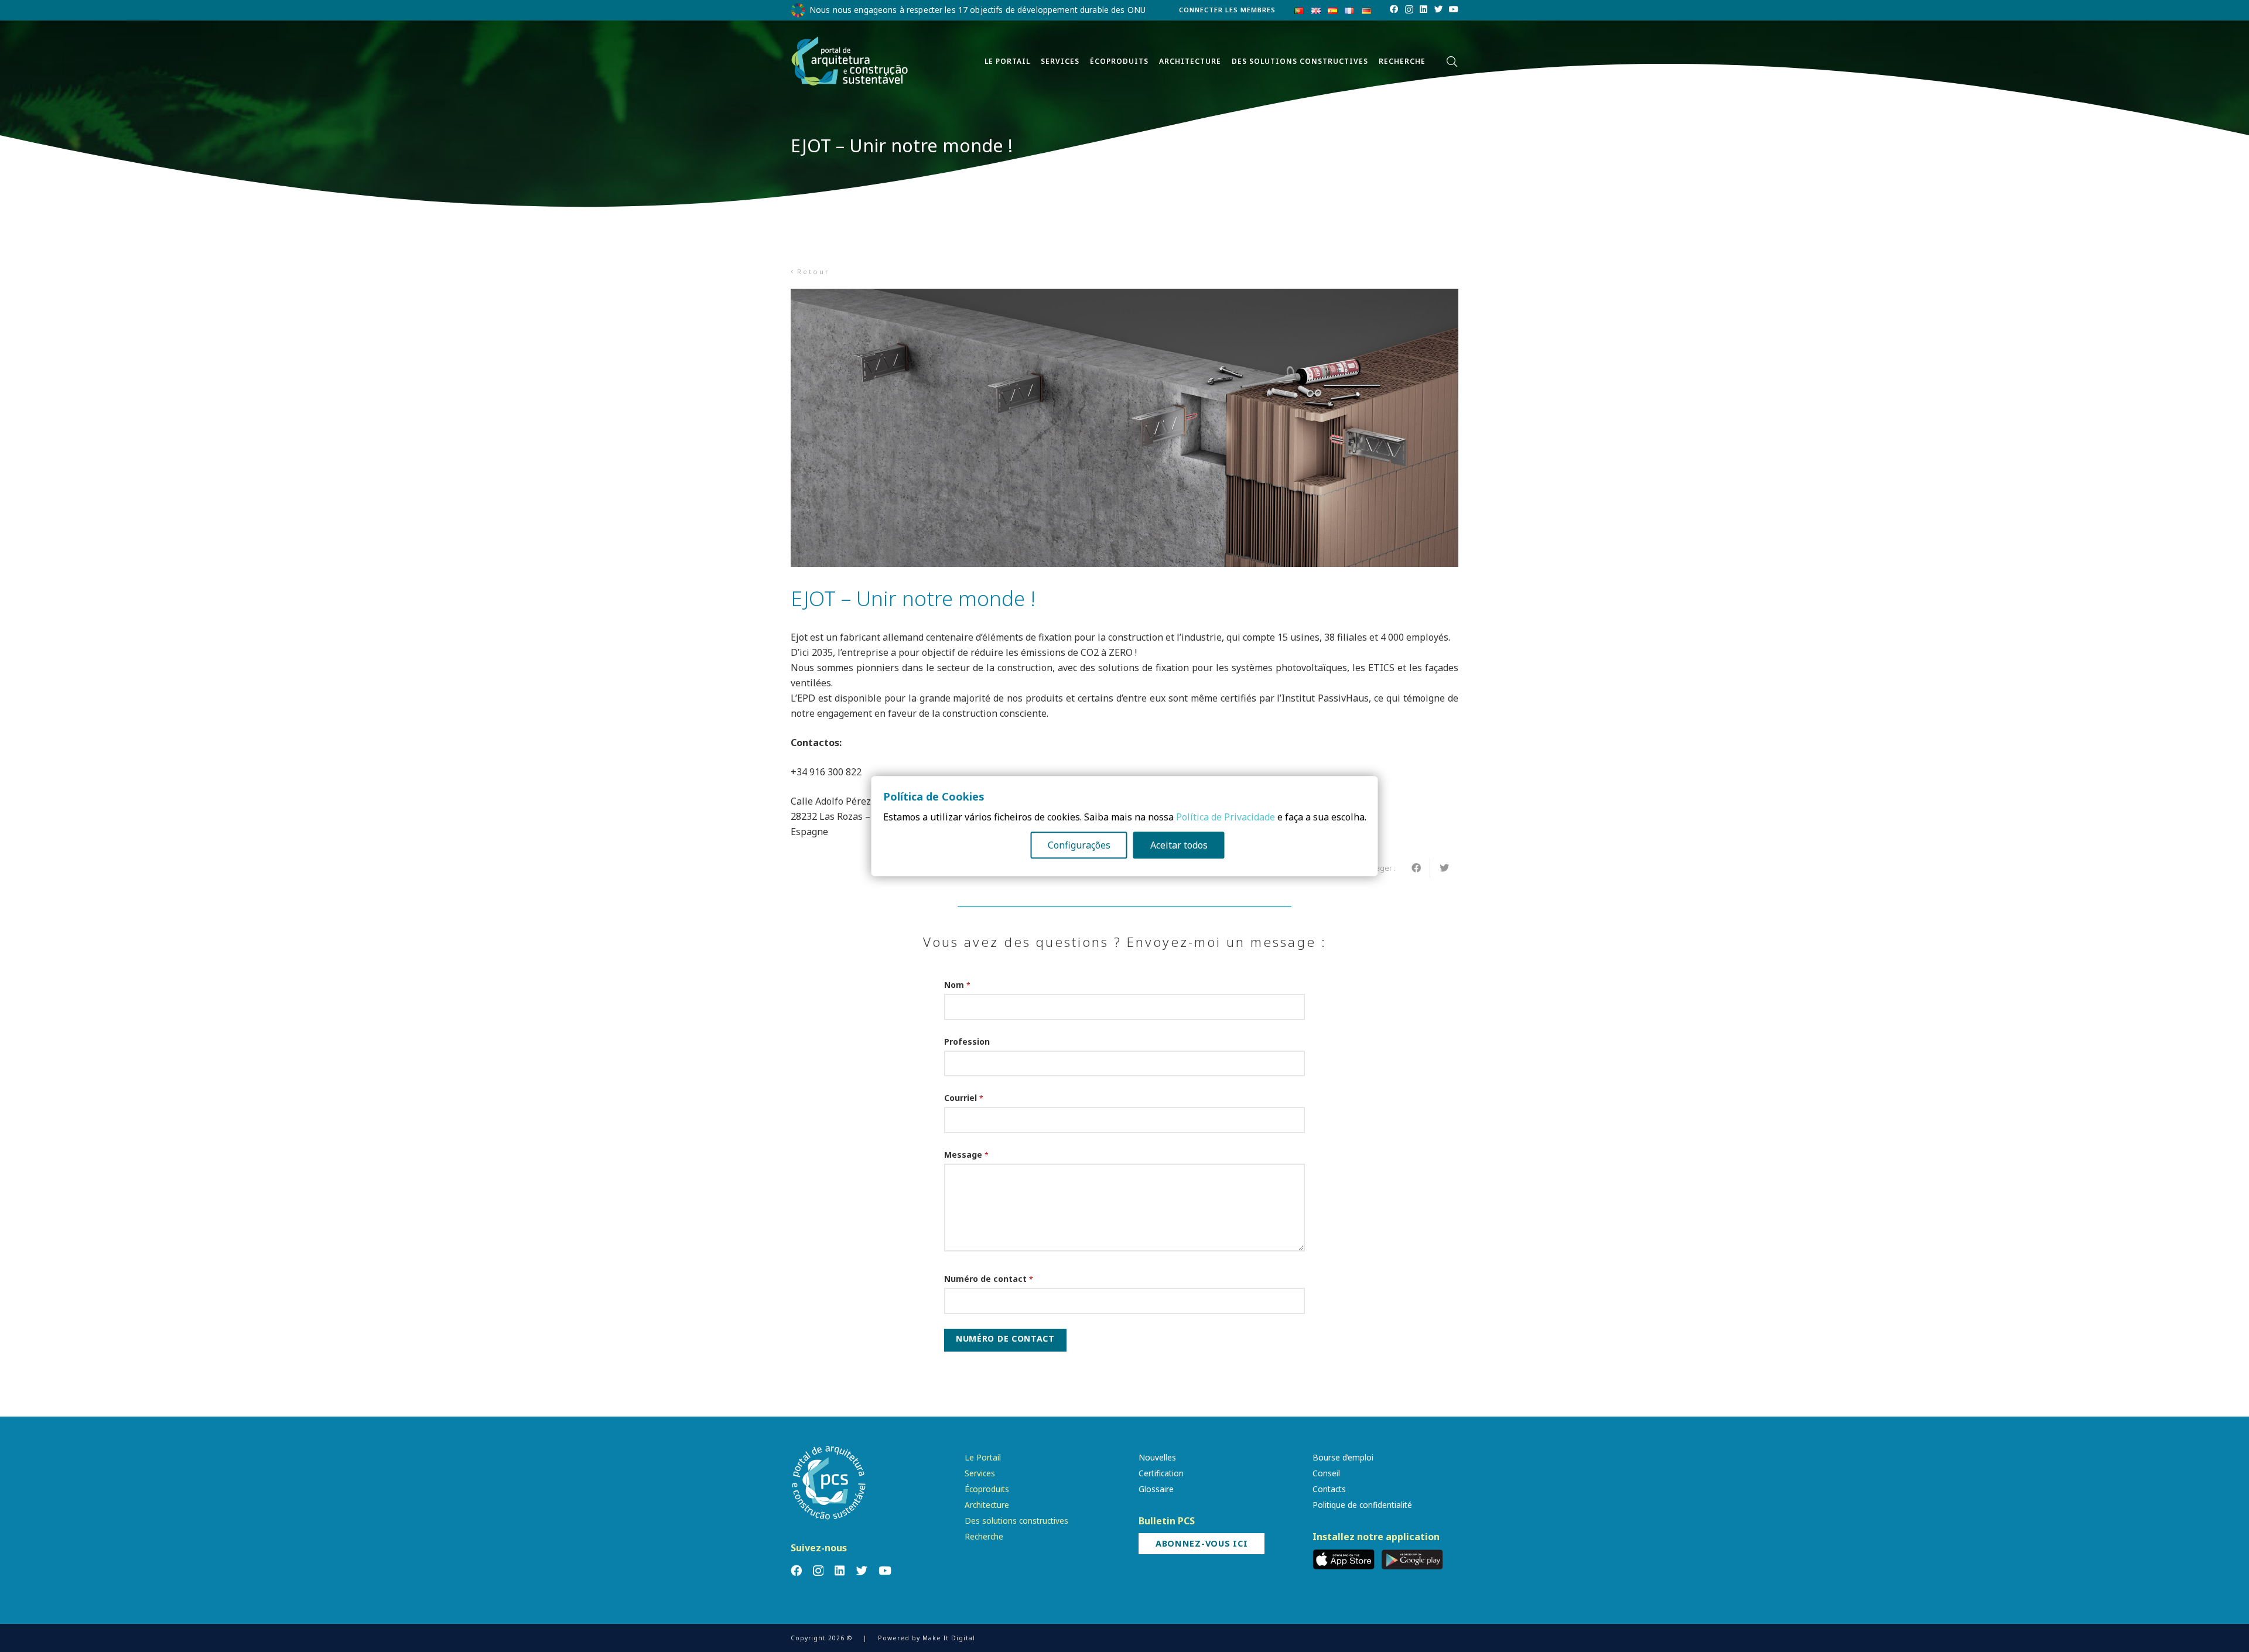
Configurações (1079, 845)
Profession (967, 1042)
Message (966, 1155)
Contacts (1329, 1489)
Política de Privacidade (1226, 817)
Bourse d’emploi (1343, 1457)
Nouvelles (1157, 1457)
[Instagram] (1409, 10)
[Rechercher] (1452, 62)
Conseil (1326, 1473)
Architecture (987, 1505)
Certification (1161, 1473)
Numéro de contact (989, 1279)
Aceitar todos (1179, 845)
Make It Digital (949, 1638)
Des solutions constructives (1016, 1521)
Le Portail (983, 1457)
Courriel (964, 1098)
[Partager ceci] (1416, 868)
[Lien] (850, 61)
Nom (957, 985)
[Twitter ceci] (1444, 868)
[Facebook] (1394, 9)
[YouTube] (1454, 9)
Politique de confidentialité (1362, 1505)
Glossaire (1156, 1489)
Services (980, 1473)
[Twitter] (1438, 9)
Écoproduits (987, 1489)
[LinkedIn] (1423, 9)
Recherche (984, 1536)
